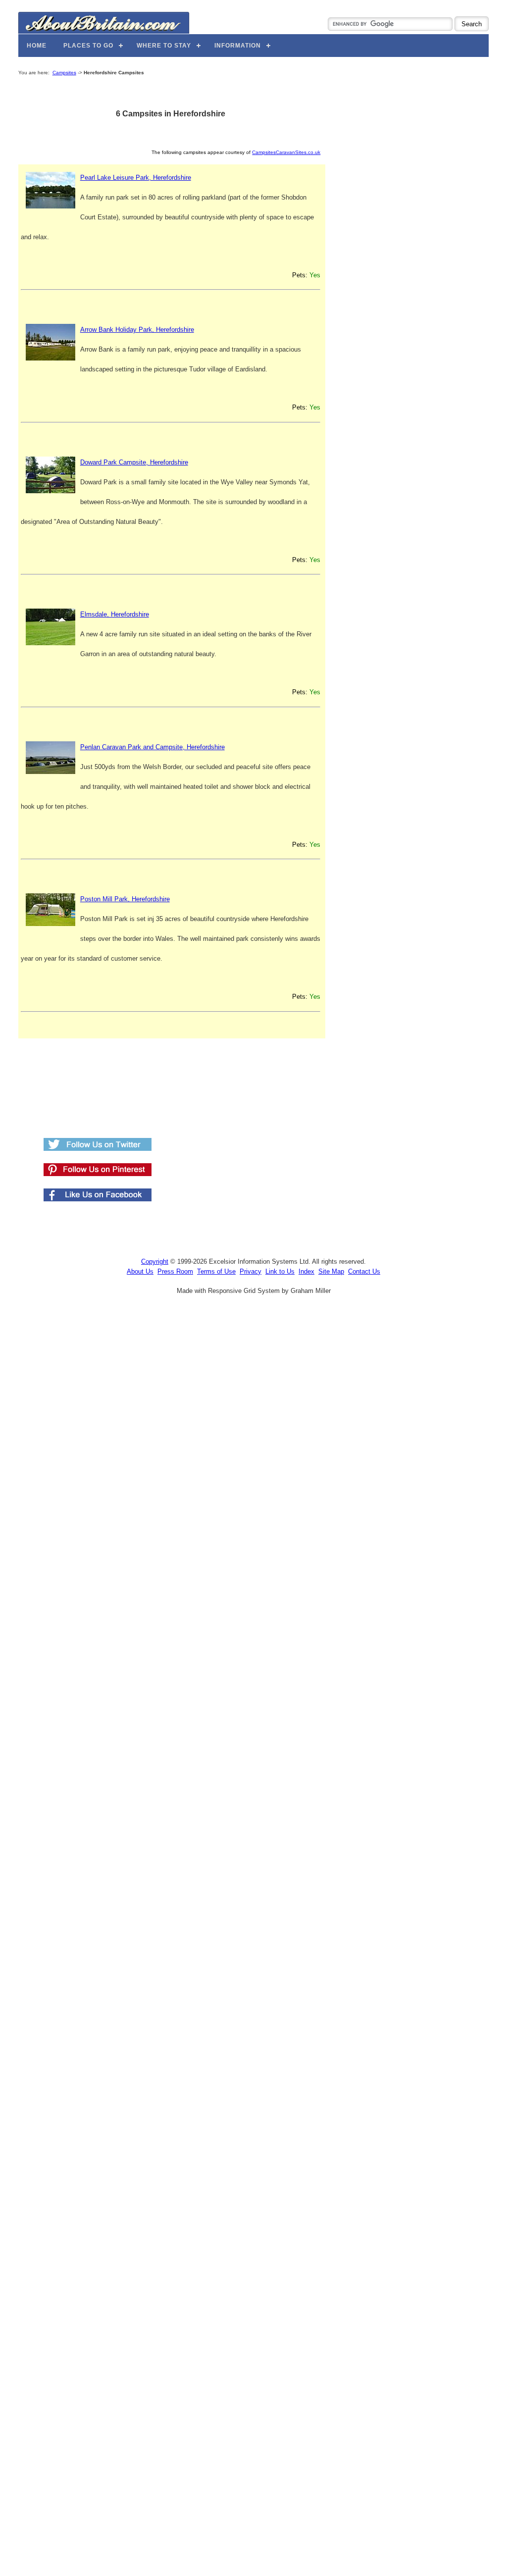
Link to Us (280, 1271)
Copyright (155, 1262)
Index (306, 1271)
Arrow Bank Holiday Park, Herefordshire (137, 330)
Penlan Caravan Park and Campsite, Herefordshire (152, 747)
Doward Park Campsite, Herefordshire (134, 462)
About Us (140, 1271)
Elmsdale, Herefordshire (115, 614)
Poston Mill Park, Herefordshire (125, 899)
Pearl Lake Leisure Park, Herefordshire (136, 178)
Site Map (331, 1271)
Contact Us (364, 1271)
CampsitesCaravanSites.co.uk (286, 152)
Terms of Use (216, 1271)
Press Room (175, 1271)
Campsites (64, 73)
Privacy (251, 1271)
